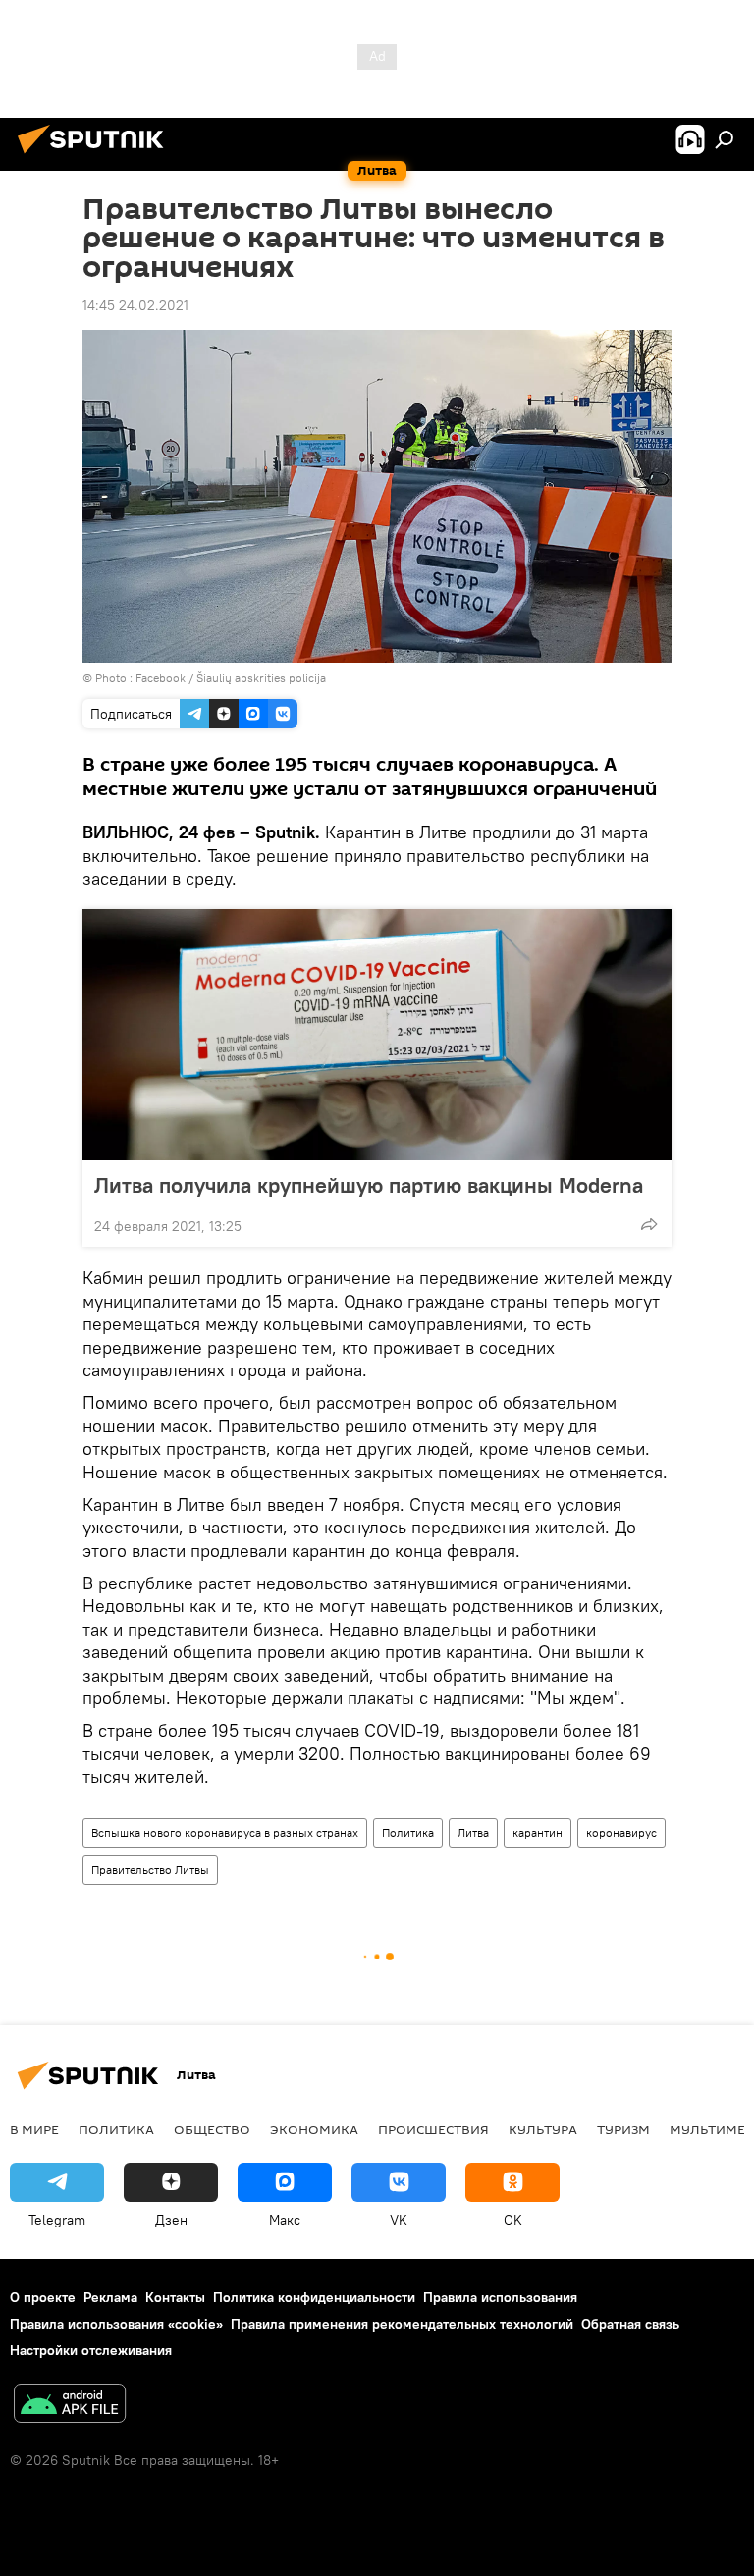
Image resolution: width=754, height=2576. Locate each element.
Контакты (175, 2297)
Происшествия (433, 2129)
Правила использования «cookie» (116, 2324)
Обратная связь (630, 2324)
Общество (212, 2129)
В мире (34, 2129)
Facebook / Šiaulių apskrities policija (231, 678)
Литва (473, 1832)
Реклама (110, 2297)
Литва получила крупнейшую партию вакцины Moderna (369, 1185)
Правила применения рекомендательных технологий (402, 2324)
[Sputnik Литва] (96, 156)
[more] (649, 1224)
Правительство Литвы (150, 1870)
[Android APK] (70, 2406)
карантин (538, 1832)
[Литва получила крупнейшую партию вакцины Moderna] (377, 1035)
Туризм (623, 2129)
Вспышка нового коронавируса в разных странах (225, 1832)
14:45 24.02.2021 (135, 305)
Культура (543, 2129)
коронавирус (621, 1832)
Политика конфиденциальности (314, 2297)
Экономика (314, 2129)
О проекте (43, 2297)
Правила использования (500, 2297)
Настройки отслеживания (91, 2350)
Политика (408, 1832)
